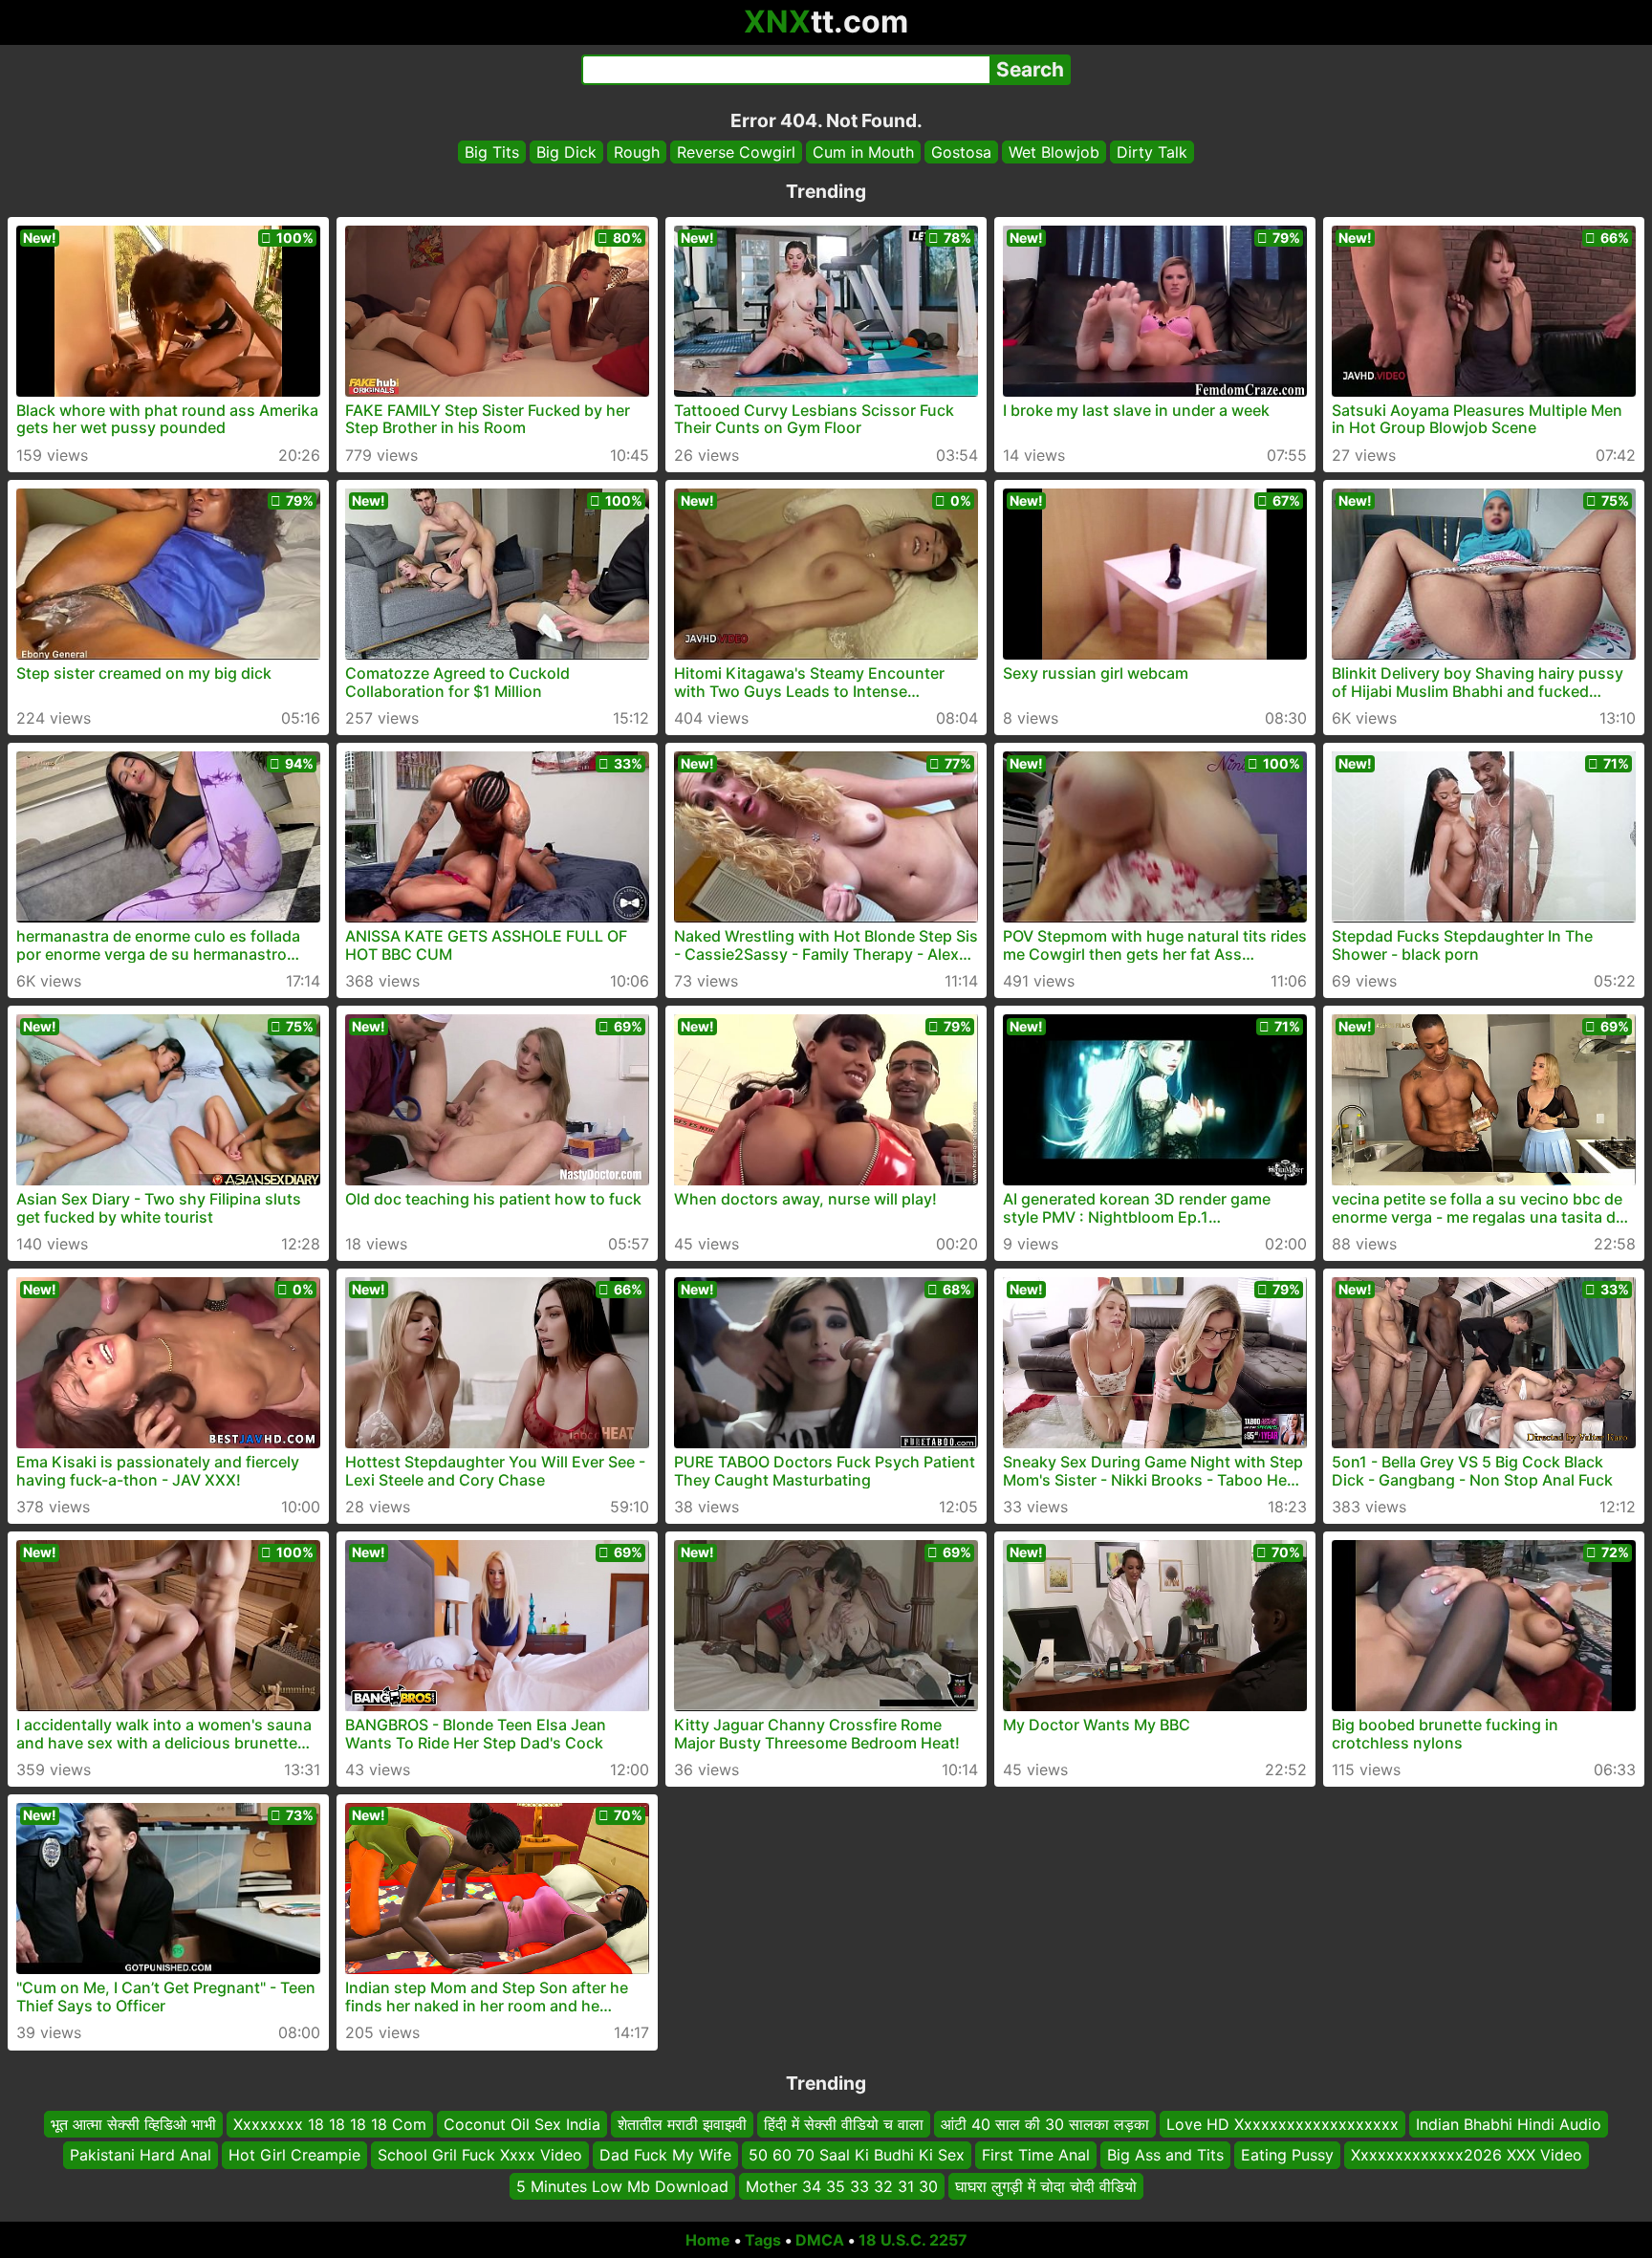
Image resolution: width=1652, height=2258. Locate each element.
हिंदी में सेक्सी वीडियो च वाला (844, 2124)
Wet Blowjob (1054, 152)
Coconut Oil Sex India (522, 2124)
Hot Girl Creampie (294, 2156)
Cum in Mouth (863, 152)
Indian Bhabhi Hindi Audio (1509, 2124)
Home (708, 2240)
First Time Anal (1036, 2156)
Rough (637, 152)
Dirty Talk (1152, 152)
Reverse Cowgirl (736, 152)
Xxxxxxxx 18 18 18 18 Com (330, 2124)
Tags (763, 2240)
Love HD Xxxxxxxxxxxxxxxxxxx (1282, 2124)
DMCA (820, 2240)
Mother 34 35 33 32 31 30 (842, 2186)
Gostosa (961, 152)
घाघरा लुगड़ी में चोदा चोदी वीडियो (1046, 2186)
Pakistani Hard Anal (141, 2156)
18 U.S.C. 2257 (913, 2240)
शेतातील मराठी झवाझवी (682, 2124)
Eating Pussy (1287, 2156)
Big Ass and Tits (1165, 2156)
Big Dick (566, 152)
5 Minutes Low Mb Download (622, 2186)
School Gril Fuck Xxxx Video (480, 2156)
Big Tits (492, 152)
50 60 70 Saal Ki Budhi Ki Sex (857, 2156)
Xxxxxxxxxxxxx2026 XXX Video (1467, 2156)
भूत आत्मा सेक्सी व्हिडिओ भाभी (133, 2124)
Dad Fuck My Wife (665, 2156)
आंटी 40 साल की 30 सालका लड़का (1045, 2124)
